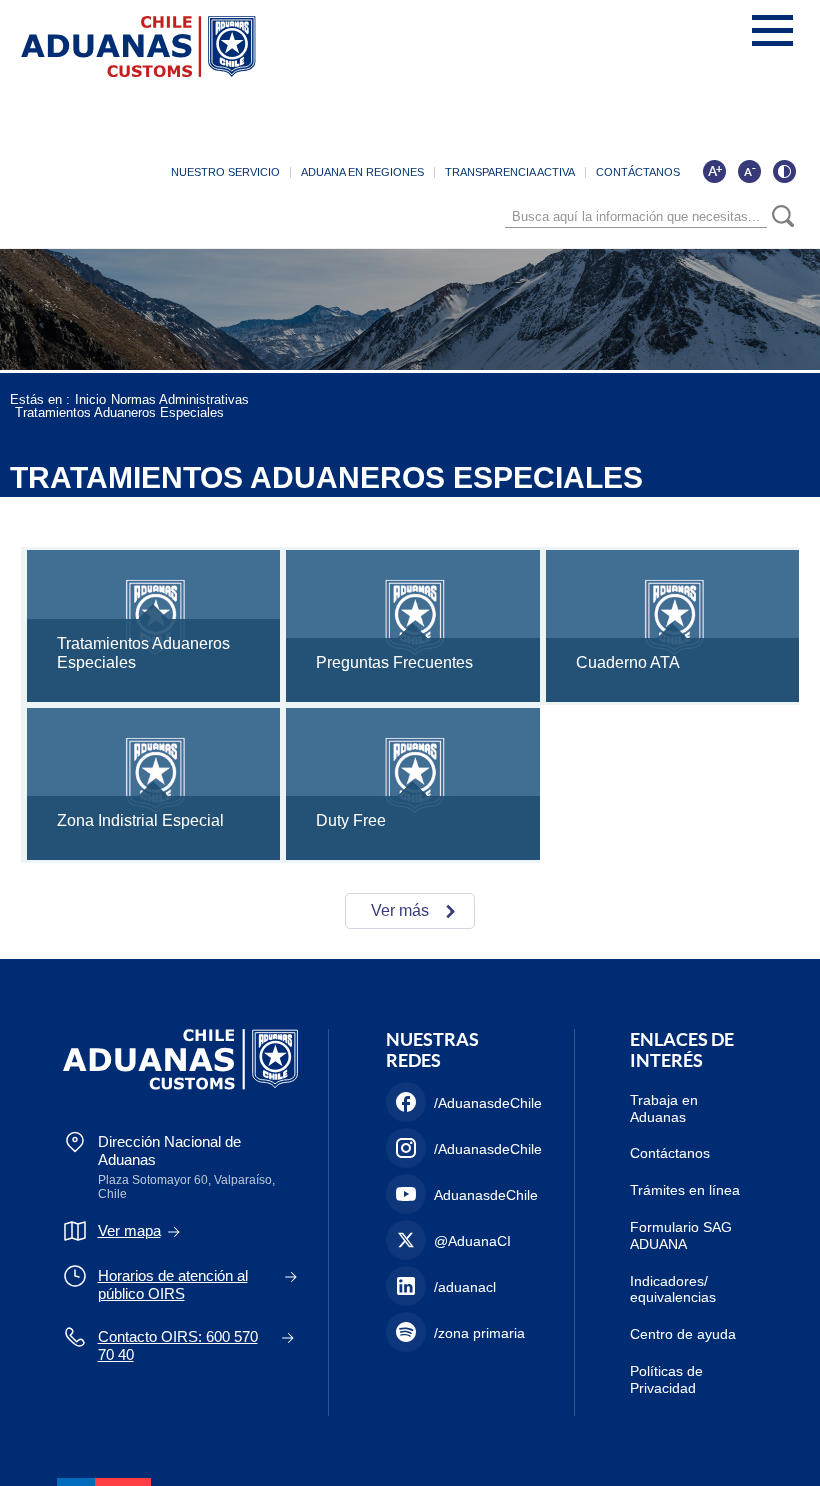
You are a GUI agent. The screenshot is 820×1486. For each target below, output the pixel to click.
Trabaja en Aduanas (664, 1108)
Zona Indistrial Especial (140, 820)
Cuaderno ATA (628, 662)
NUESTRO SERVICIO (225, 172)
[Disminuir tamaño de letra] (749, 171)
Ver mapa (129, 1230)
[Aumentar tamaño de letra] (714, 171)
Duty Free (351, 820)
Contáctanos (670, 1153)
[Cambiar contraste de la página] (784, 171)
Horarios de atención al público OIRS (173, 1284)
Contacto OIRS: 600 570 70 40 (178, 1345)
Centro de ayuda (683, 1334)
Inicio (90, 399)
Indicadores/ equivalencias (673, 1289)
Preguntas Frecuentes (394, 662)
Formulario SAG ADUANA (681, 1235)
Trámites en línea (685, 1190)
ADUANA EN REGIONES (362, 172)
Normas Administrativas (180, 399)
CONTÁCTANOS (638, 172)
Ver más (400, 910)
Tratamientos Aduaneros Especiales (119, 412)
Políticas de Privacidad (666, 1379)
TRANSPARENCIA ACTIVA (510, 172)
